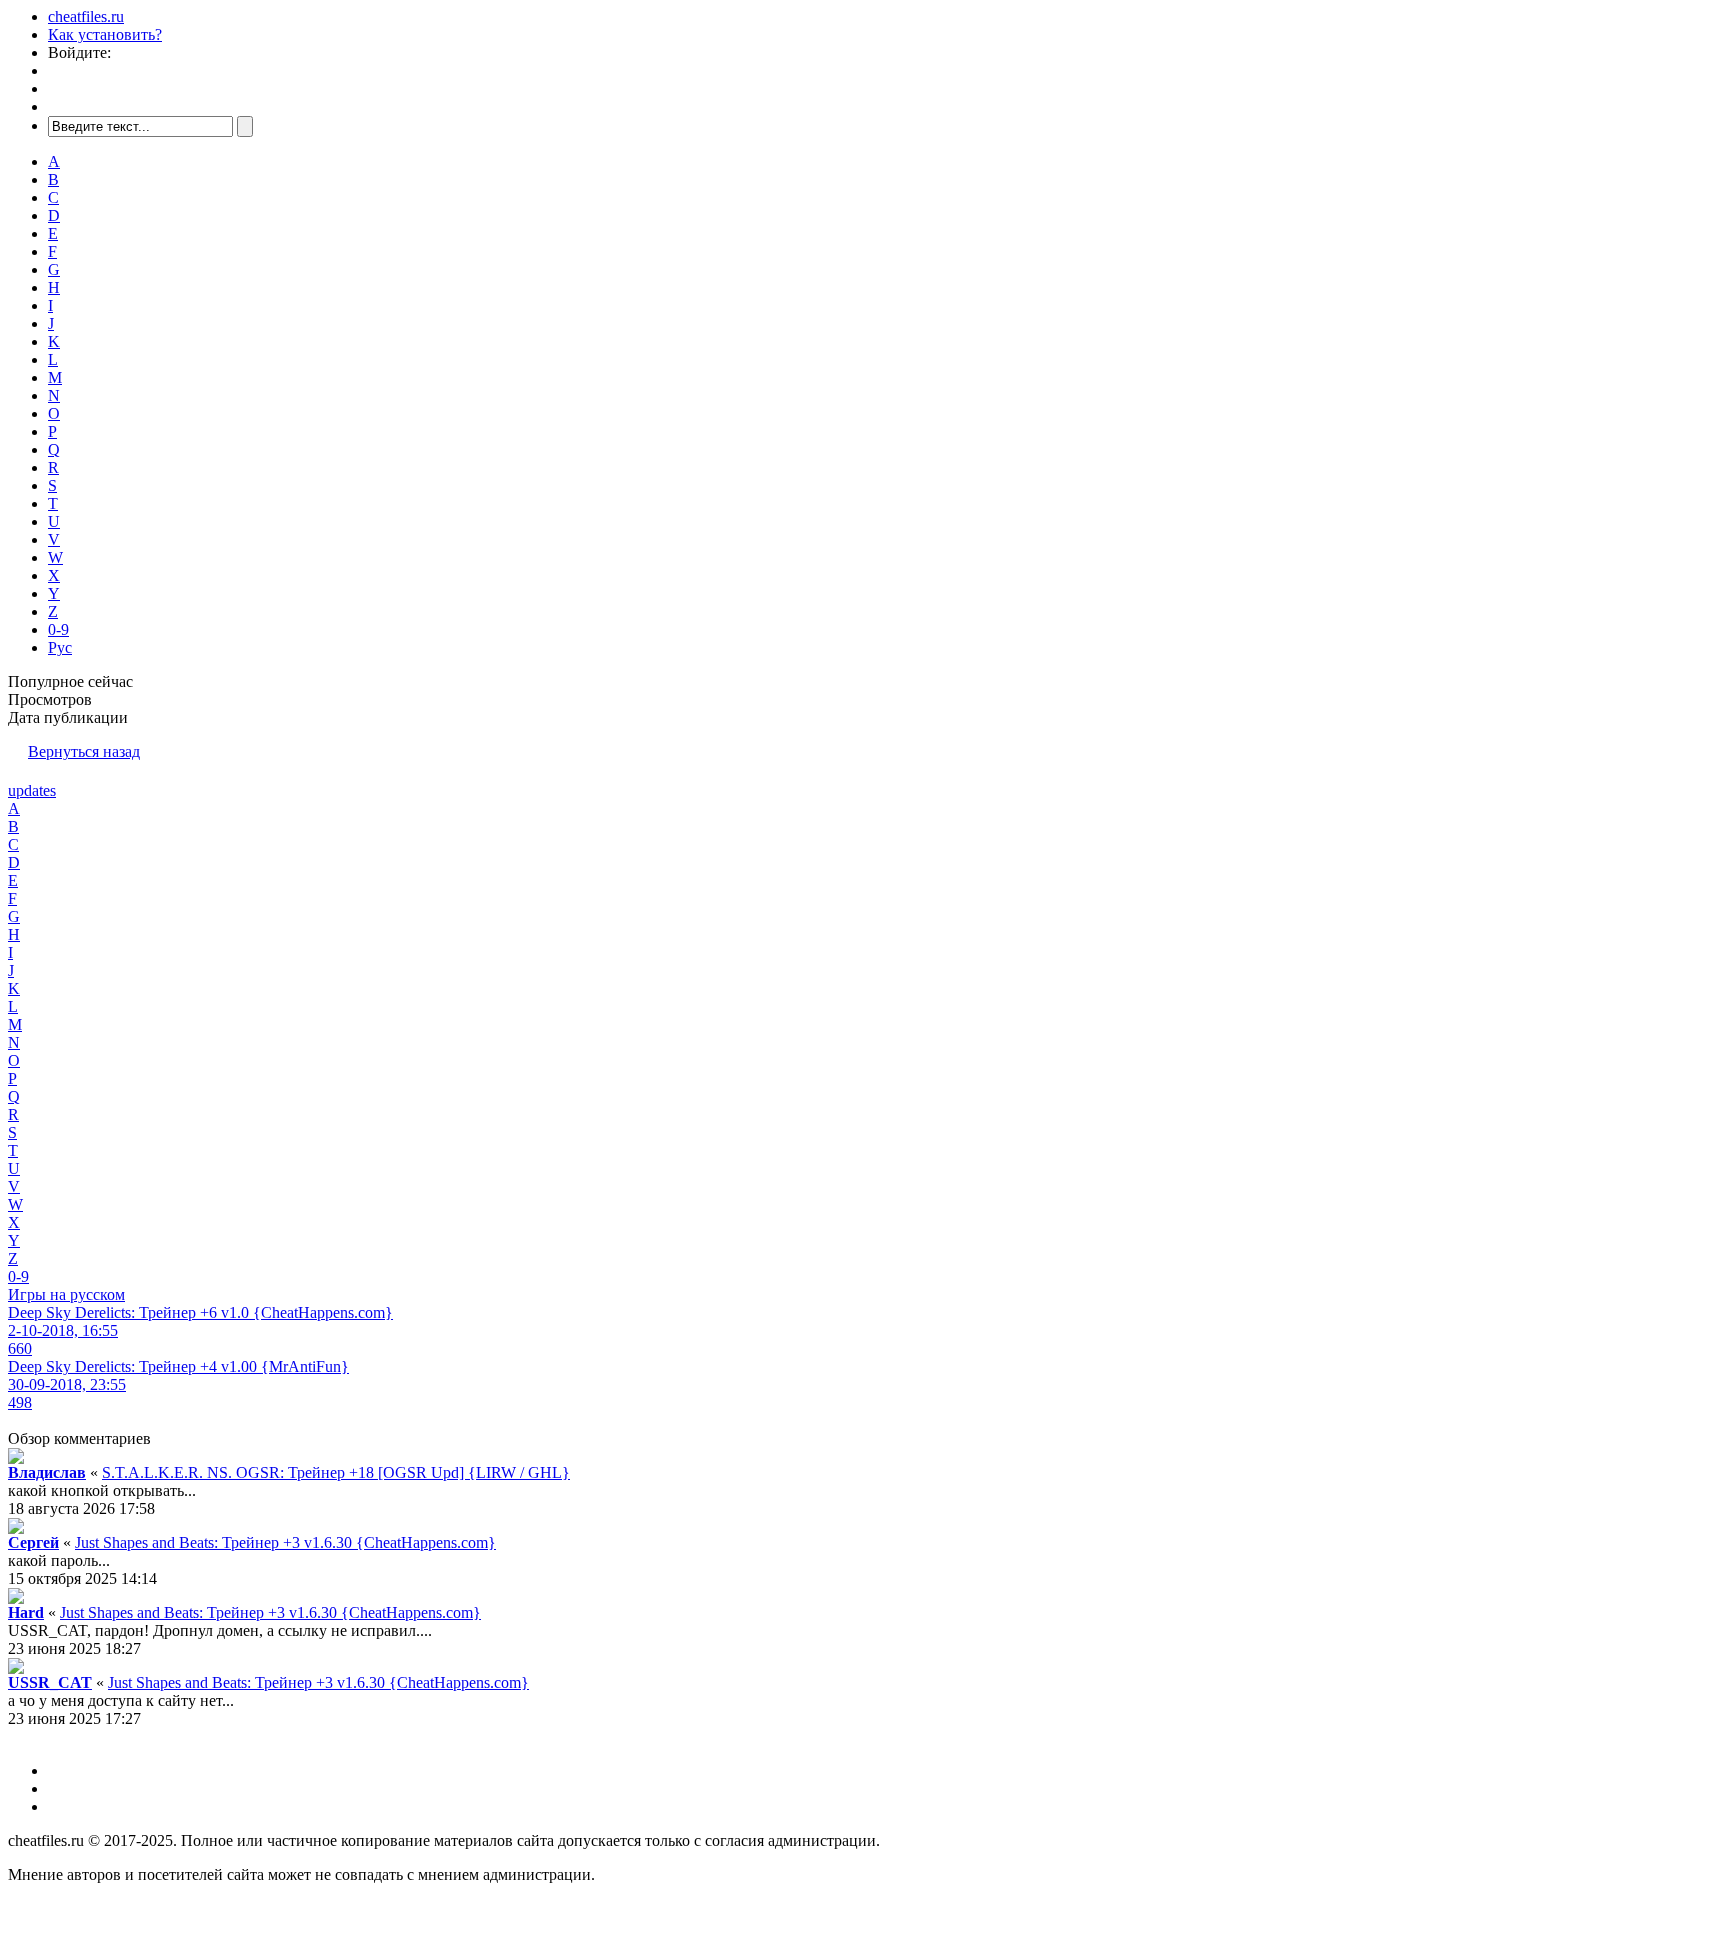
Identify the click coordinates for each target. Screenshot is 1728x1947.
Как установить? (105, 34)
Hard (26, 1612)
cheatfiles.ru (86, 16)
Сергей (33, 1542)
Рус (60, 647)
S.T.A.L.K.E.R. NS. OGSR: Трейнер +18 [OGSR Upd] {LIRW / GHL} (336, 1472)
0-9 (58, 629)
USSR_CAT (50, 1682)
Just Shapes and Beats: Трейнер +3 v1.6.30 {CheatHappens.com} (285, 1542)
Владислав (47, 1472)
